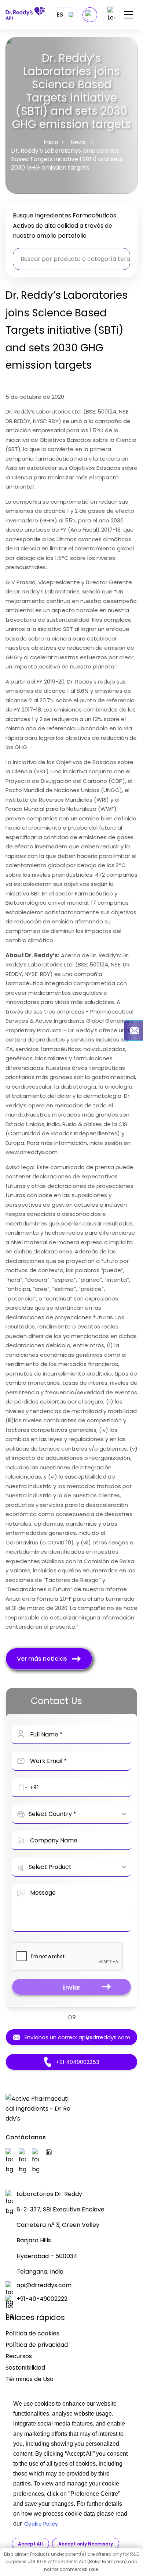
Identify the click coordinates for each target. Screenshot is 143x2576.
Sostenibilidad (25, 2368)
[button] (22, 1788)
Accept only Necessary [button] (86, 2544)
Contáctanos (26, 2137)
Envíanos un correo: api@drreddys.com (77, 2037)
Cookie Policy (41, 2524)
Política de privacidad (37, 2345)
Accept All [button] (30, 2544)
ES (60, 15)
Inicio (51, 142)
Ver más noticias (42, 1659)
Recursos (19, 2356)
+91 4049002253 (78, 2062)
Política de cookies (32, 2333)
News (78, 142)
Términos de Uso (30, 2379)
